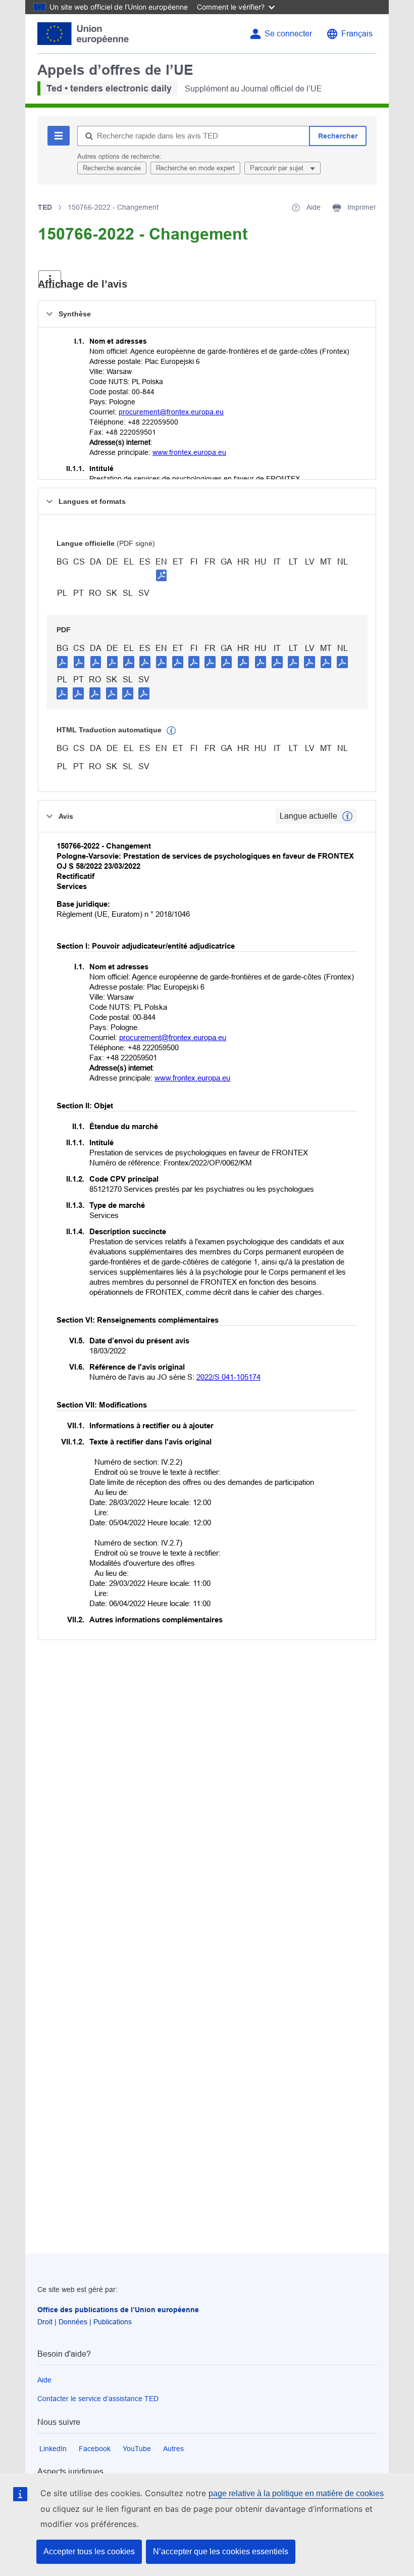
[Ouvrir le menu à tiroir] (50, 279)
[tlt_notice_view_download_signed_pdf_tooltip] (162, 575)
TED (45, 207)
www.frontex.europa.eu (189, 452)
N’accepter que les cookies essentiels (221, 2551)
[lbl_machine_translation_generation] (171, 731)
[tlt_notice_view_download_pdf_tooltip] (63, 662)
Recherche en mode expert (195, 168)
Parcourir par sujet (278, 168)
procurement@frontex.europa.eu (171, 412)
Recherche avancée (112, 168)
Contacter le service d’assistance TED (98, 2399)
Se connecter (288, 34)
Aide (44, 2380)
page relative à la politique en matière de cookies (296, 2493)
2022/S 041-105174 (228, 1377)
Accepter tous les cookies (89, 2551)
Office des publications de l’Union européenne (118, 2310)
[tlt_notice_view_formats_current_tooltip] (347, 816)
